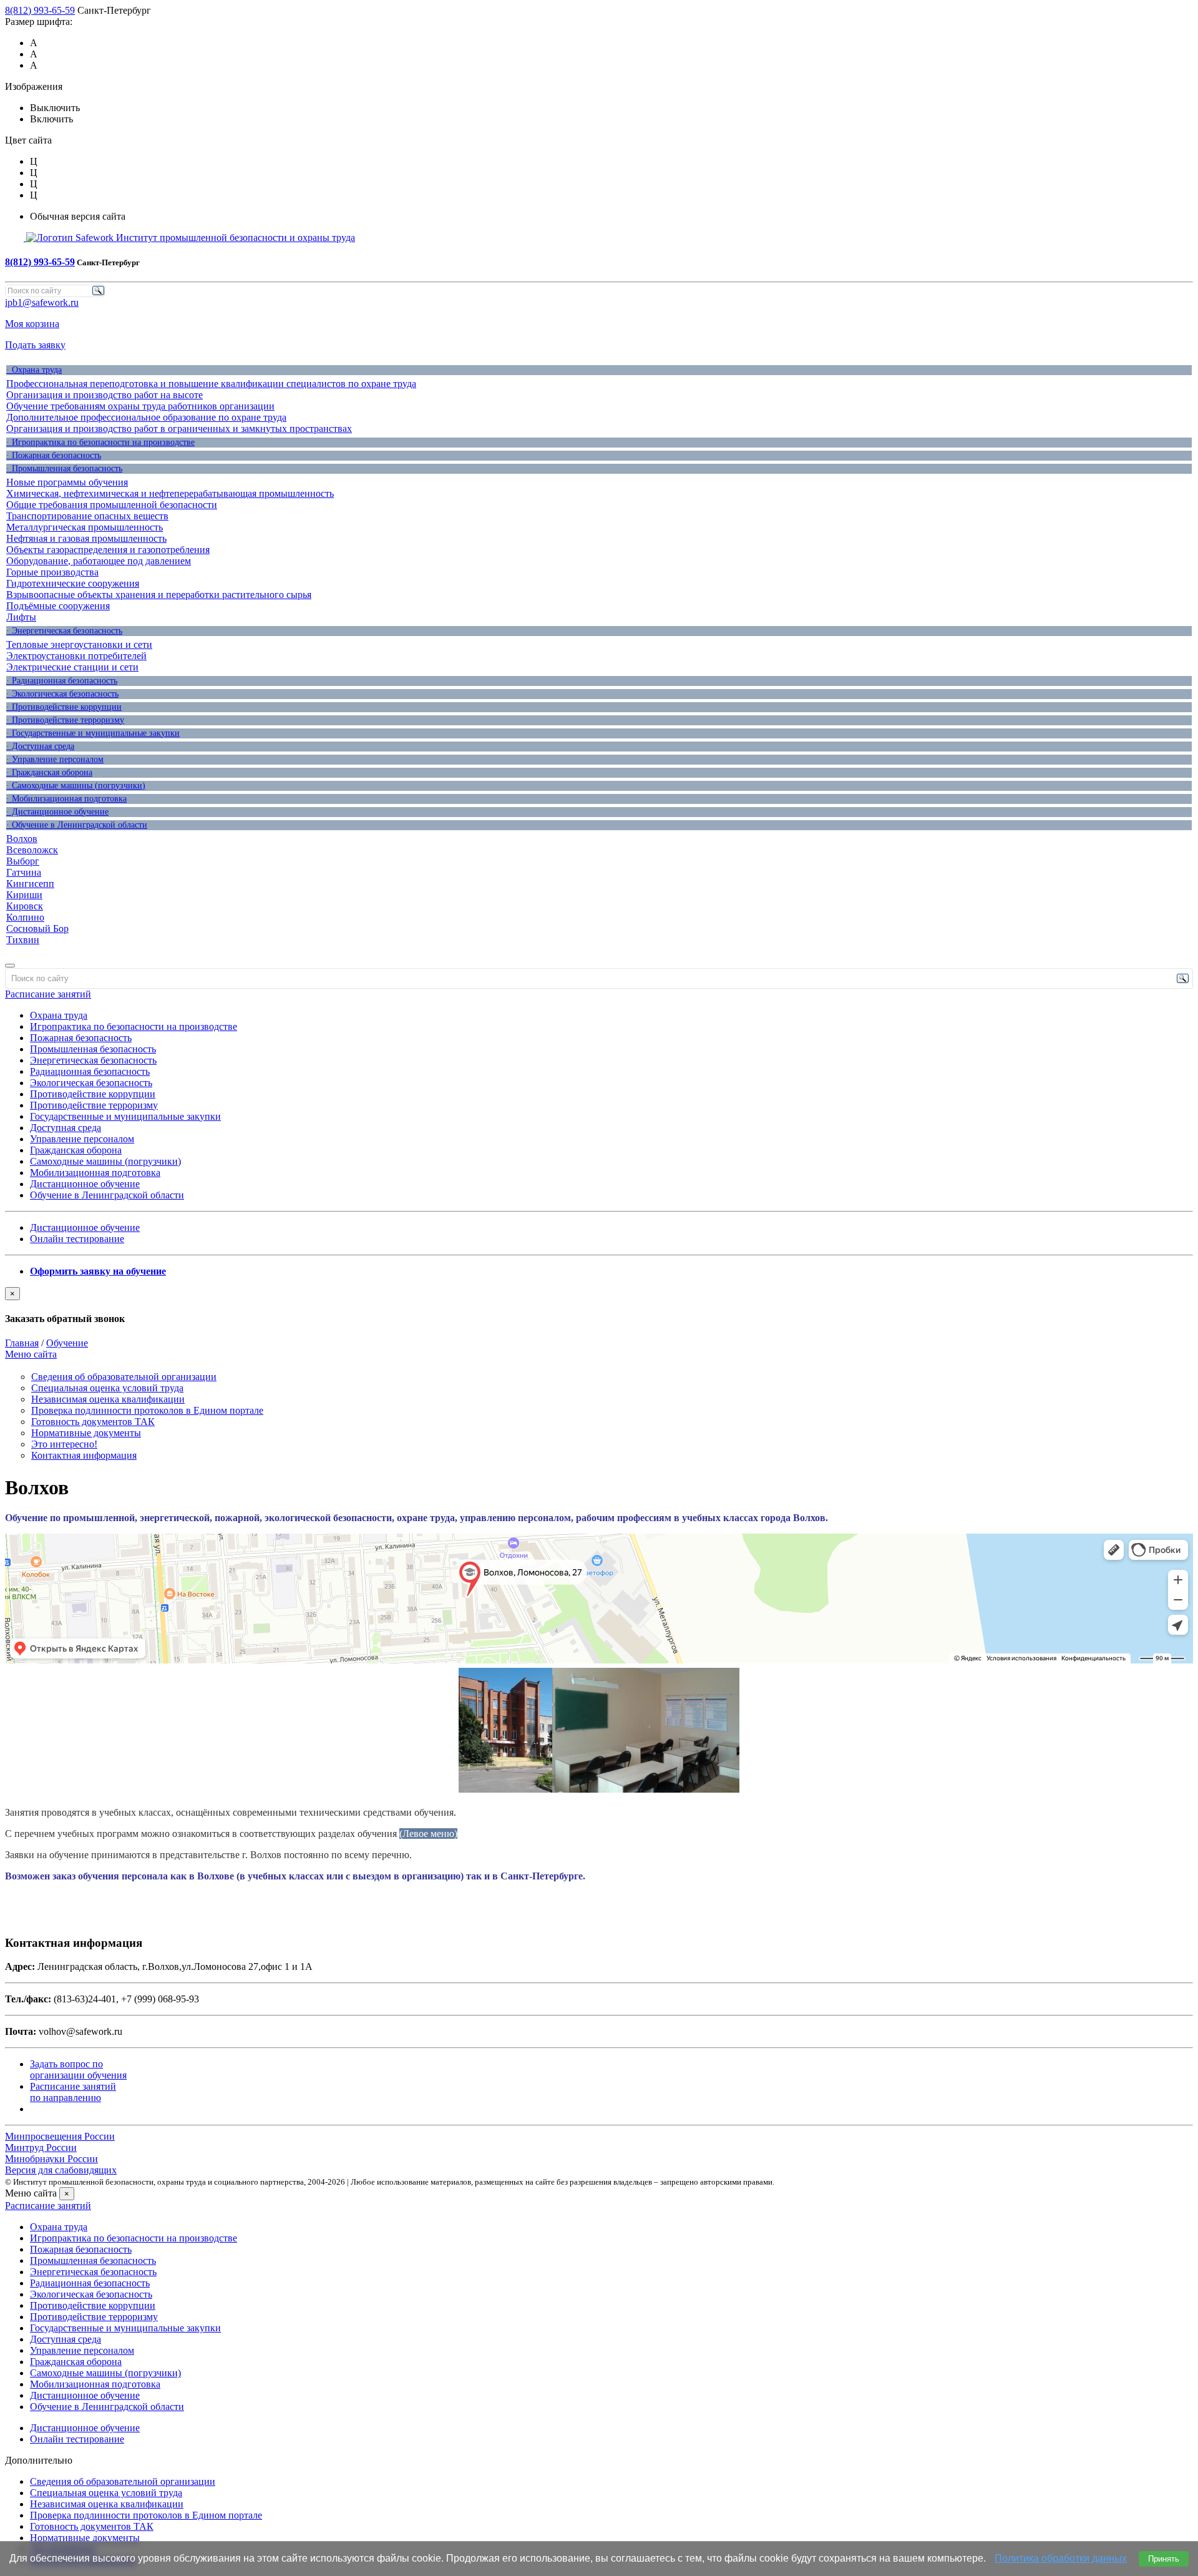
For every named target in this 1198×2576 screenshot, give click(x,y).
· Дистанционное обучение (57, 812)
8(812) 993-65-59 (40, 10)
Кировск (25, 906)
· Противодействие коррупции (64, 707)
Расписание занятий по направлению (73, 2092)
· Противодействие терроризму (65, 720)
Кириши (24, 895)
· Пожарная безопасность (54, 455)
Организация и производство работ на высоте (105, 395)
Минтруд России (41, 2147)
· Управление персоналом (55, 759)
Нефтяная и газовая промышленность (86, 538)
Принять (1164, 2559)
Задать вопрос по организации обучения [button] (78, 2069)
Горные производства (52, 572)
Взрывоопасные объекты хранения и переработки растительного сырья (159, 595)
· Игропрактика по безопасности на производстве (100, 442)
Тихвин (23, 940)
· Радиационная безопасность (62, 681)
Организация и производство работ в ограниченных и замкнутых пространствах (179, 429)
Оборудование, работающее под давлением (99, 561)
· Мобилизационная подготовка (66, 799)
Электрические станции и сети (72, 667)
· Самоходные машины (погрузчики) (76, 786)
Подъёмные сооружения (58, 606)
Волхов (22, 839)
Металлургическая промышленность (85, 527)
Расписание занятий (48, 994)
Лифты (21, 617)
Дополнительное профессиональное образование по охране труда (146, 417)
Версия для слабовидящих (61, 2170)
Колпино (25, 917)
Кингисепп (30, 884)
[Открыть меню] (10, 966)
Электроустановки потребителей (76, 656)
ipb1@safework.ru (42, 302)
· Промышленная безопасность (64, 468)
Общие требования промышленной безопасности (112, 505)
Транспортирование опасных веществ (87, 516)
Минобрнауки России (51, 2159)
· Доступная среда (40, 746)
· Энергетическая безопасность (64, 631)
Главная (22, 1343)
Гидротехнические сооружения (73, 583)
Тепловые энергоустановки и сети (79, 644)
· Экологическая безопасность (62, 694)
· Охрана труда (34, 370)
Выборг (23, 861)
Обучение (67, 1343)
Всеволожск (32, 850)
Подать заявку (35, 345)
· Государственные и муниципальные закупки (93, 733)
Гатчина (24, 872)
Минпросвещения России (60, 2136)
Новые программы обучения (67, 482)
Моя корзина (32, 324)
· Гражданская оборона (49, 772)
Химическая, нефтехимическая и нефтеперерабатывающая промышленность (170, 493)
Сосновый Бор (37, 928)
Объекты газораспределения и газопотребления (108, 550)
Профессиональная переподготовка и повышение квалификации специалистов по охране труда (211, 384)
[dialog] (599, 1306)
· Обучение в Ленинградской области (77, 825)
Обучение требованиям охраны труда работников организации (140, 406)
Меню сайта (31, 1354)
